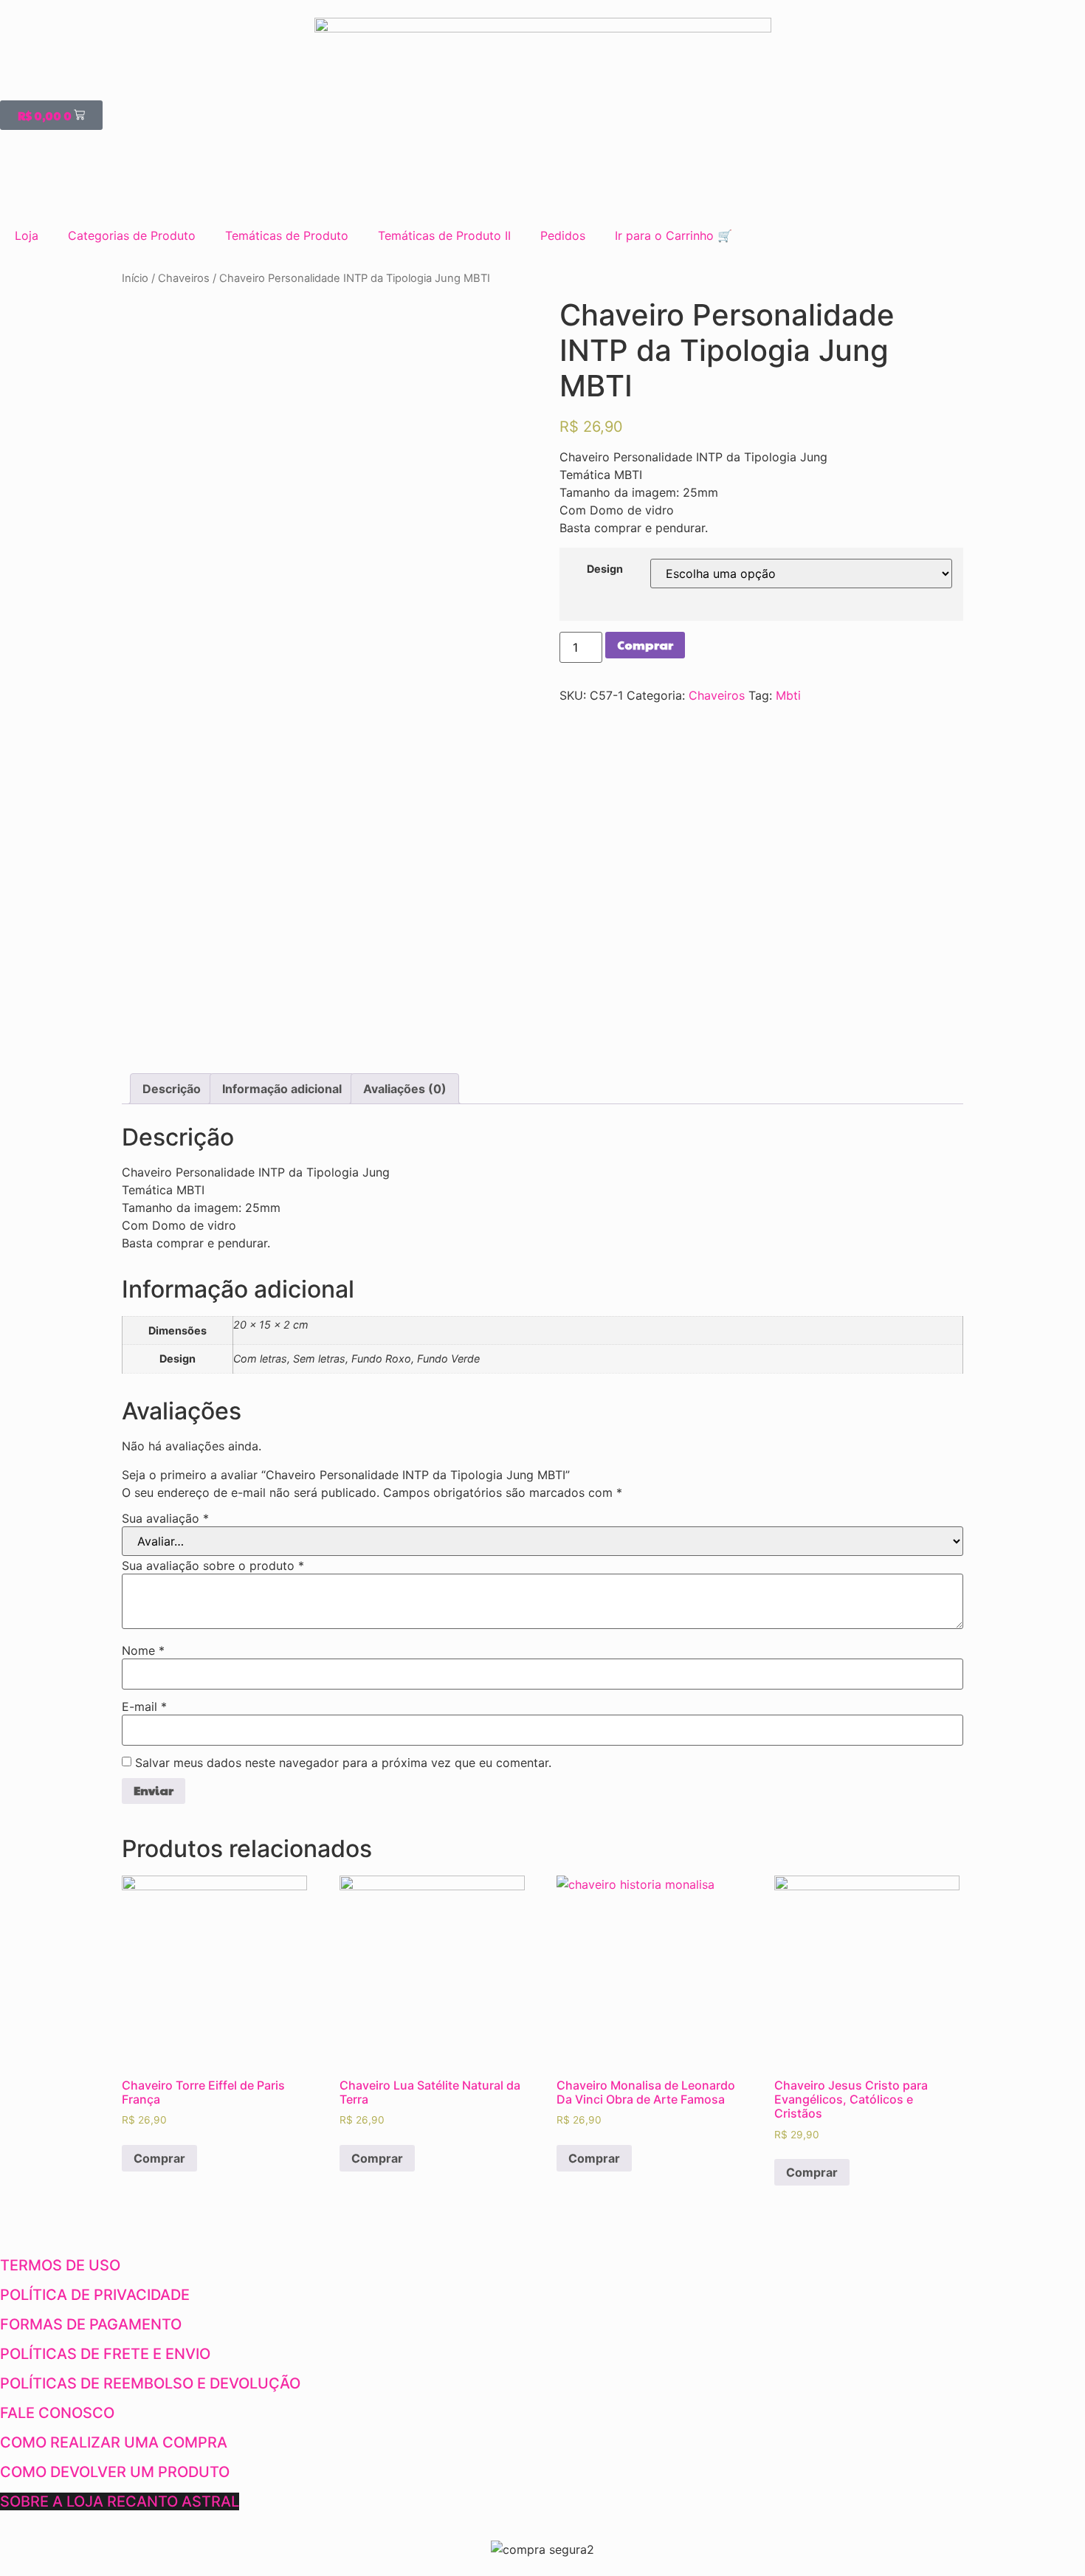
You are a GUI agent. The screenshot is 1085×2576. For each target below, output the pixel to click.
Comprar (645, 645)
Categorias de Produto (132, 235)
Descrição (172, 1089)
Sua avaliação (165, 1518)
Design (605, 569)
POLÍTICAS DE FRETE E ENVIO (105, 2354)
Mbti (788, 695)
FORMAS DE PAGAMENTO (91, 2324)
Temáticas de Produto (287, 235)
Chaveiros (184, 278)
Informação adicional (282, 1089)
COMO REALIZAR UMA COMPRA (114, 2442)
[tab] (172, 1089)
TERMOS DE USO (60, 2265)
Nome (143, 1650)
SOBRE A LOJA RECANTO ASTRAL (120, 2501)
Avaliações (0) (405, 1089)
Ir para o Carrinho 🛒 (674, 235)
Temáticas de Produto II (444, 235)
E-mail (144, 1707)
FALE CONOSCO (57, 2413)
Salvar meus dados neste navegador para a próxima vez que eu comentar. (343, 1763)
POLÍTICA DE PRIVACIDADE (95, 2295)
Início (135, 278)
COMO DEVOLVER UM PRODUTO (115, 2472)
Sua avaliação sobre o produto (213, 1566)
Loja (27, 235)
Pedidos (563, 235)
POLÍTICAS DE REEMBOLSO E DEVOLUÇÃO (150, 2383)
